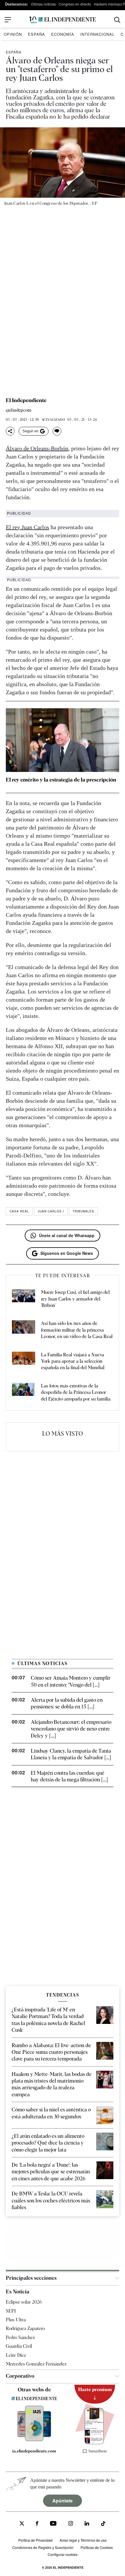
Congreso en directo (75, 4)
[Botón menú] (8, 20)
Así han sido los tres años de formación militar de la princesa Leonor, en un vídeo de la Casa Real (77, 1330)
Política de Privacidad (35, 2540)
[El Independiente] (63, 20)
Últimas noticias (43, 4)
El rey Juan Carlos (27, 527)
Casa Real (19, 1211)
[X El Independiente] (22, 2524)
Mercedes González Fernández (36, 2364)
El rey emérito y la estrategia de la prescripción (61, 780)
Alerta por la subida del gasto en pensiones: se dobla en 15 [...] (67, 1703)
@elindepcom (19, 410)
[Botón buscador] (117, 20)
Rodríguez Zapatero (25, 2328)
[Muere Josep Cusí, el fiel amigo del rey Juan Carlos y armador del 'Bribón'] (24, 1299)
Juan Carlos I (51, 1211)
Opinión (13, 34)
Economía (63, 34)
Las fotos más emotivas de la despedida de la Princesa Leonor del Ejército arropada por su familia (76, 1392)
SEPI (11, 2311)
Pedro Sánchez (20, 2337)
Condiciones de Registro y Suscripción (43, 2547)
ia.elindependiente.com (34, 2451)
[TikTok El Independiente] (103, 2524)
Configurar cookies (63, 2554)
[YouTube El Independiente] (53, 2524)
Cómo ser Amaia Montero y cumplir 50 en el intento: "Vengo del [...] (71, 1681)
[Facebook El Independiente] (37, 2524)
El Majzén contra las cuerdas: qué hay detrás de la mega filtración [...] (69, 1776)
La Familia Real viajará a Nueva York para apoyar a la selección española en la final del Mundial (73, 1361)
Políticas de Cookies (97, 2547)
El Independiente (26, 400)
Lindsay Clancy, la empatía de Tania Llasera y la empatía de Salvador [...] (71, 1754)
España (36, 34)
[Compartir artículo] (10, 431)
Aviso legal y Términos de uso (83, 2540)
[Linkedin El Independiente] (87, 2524)
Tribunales (83, 1211)
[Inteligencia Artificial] (34, 2440)
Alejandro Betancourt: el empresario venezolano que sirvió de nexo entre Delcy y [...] (71, 1729)
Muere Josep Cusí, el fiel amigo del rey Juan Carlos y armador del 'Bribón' (75, 1299)
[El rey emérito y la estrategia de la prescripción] (63, 740)
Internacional (97, 34)
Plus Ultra (16, 2320)
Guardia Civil (19, 2346)
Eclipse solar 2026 (24, 2302)
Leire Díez (16, 2355)
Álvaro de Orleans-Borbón (37, 448)
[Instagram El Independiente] (71, 2524)
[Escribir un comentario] (57, 431)
